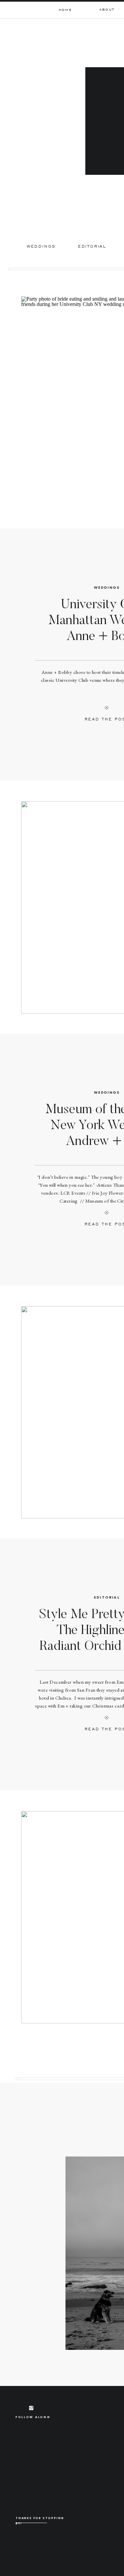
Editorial (107, 1597)
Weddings (107, 587)
